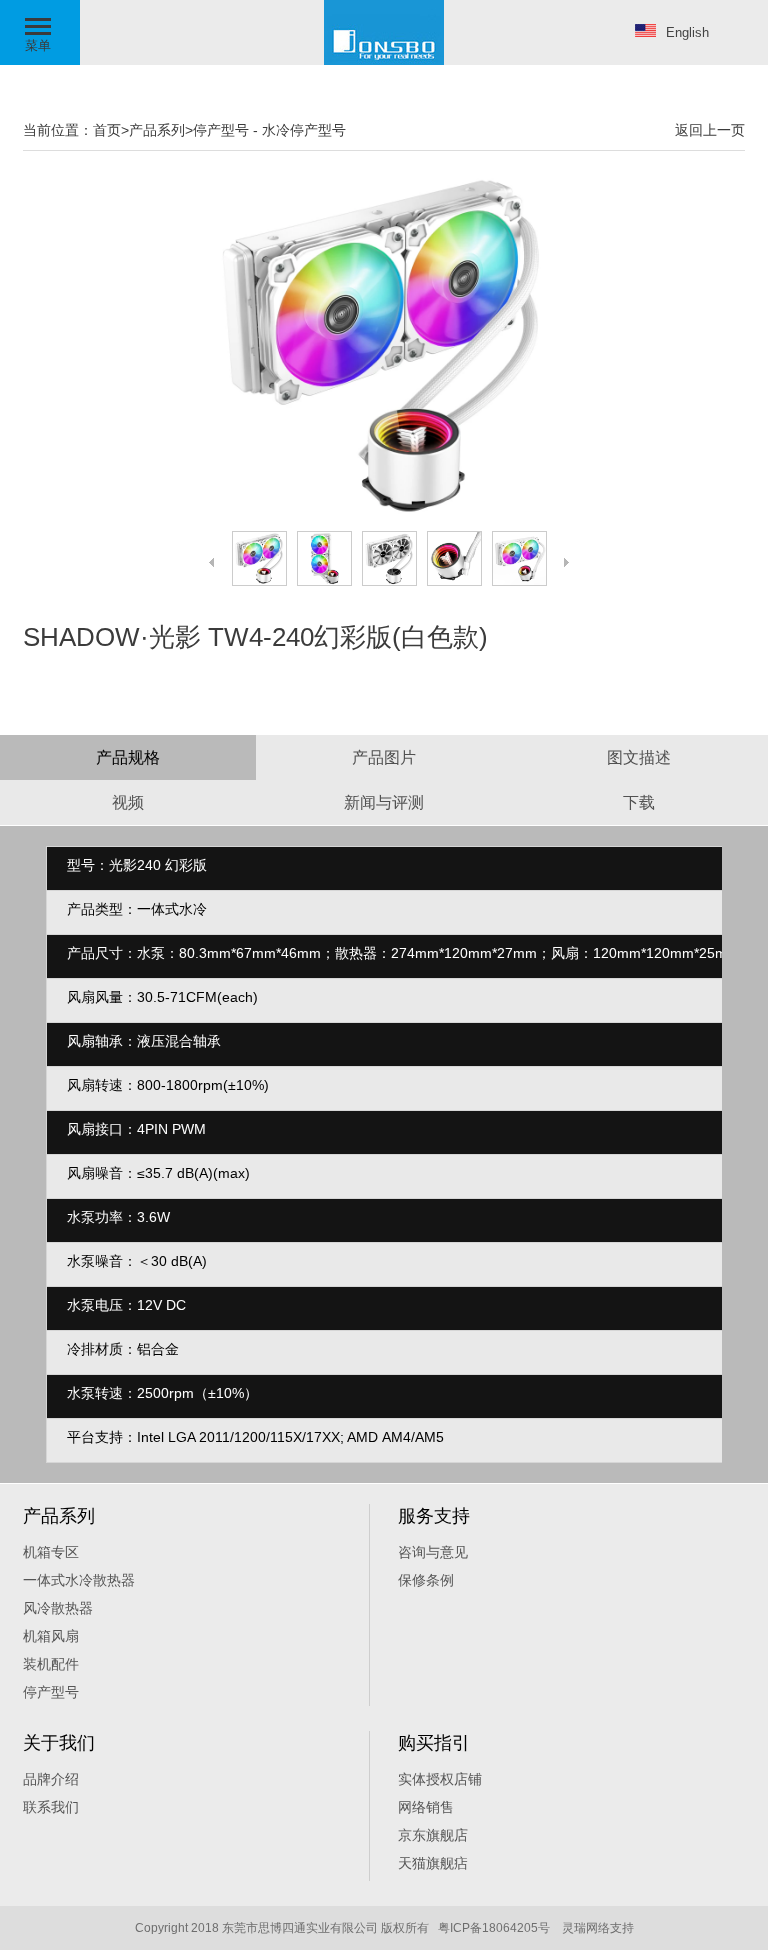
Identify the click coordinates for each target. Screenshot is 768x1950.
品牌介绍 (51, 1779)
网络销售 (426, 1807)
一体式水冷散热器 (79, 1580)
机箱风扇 (51, 1636)
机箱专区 (51, 1552)
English (687, 32)
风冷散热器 (58, 1608)
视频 (128, 802)
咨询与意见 (433, 1552)
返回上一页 (710, 130)
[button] (40, 32)
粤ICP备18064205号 (494, 1928)
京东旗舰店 (433, 1835)
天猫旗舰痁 (433, 1863)
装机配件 (51, 1664)
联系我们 (51, 1807)
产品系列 (157, 130)
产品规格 (128, 757)
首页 (107, 130)
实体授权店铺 (440, 1779)
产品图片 (384, 757)
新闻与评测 (384, 802)
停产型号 (221, 130)
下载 (639, 802)
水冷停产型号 (304, 130)
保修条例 (426, 1580)
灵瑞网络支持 (598, 1928)
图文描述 (639, 757)
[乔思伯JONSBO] (384, 61)
